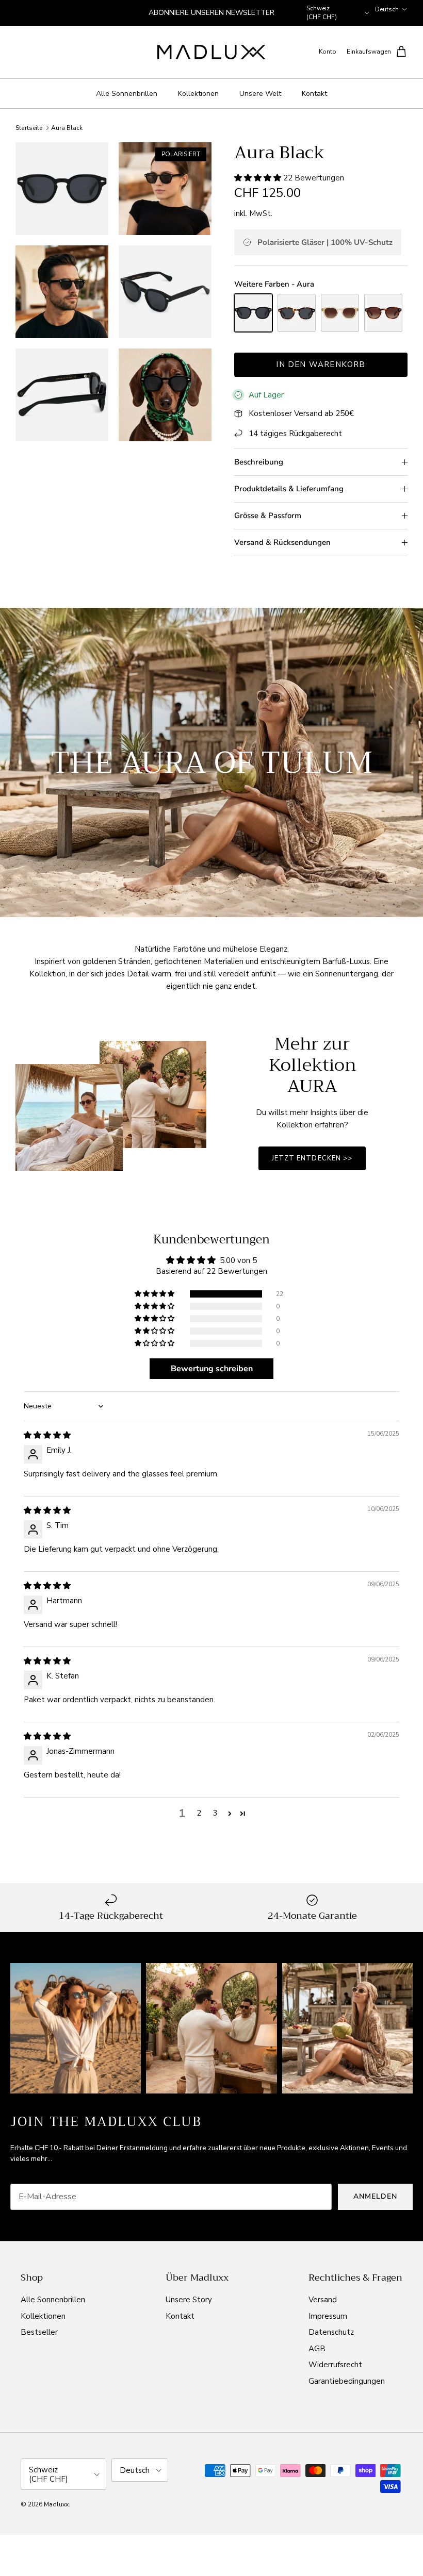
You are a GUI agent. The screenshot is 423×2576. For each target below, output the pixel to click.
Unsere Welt (260, 94)
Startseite (29, 128)
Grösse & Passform (268, 516)
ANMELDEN (375, 2196)
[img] (47, 1435)
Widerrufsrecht (335, 2365)
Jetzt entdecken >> (312, 1158)
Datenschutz (331, 2332)
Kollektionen (198, 94)
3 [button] (215, 1813)
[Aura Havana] (297, 313)
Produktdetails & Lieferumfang (289, 489)
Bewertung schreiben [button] (212, 1369)
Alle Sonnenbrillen (127, 94)
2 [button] (199, 1813)
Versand (323, 2300)
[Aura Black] (253, 313)
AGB (317, 2349)
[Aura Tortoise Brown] (383, 313)
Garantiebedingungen (347, 2381)
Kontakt (314, 94)
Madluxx (56, 2504)
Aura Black (67, 128)
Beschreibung (259, 462)
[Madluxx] (211, 52)
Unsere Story (189, 2300)
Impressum (328, 2316)
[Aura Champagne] (340, 313)
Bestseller (39, 2332)
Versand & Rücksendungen (282, 542)
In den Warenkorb (321, 364)
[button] (259, 178)
